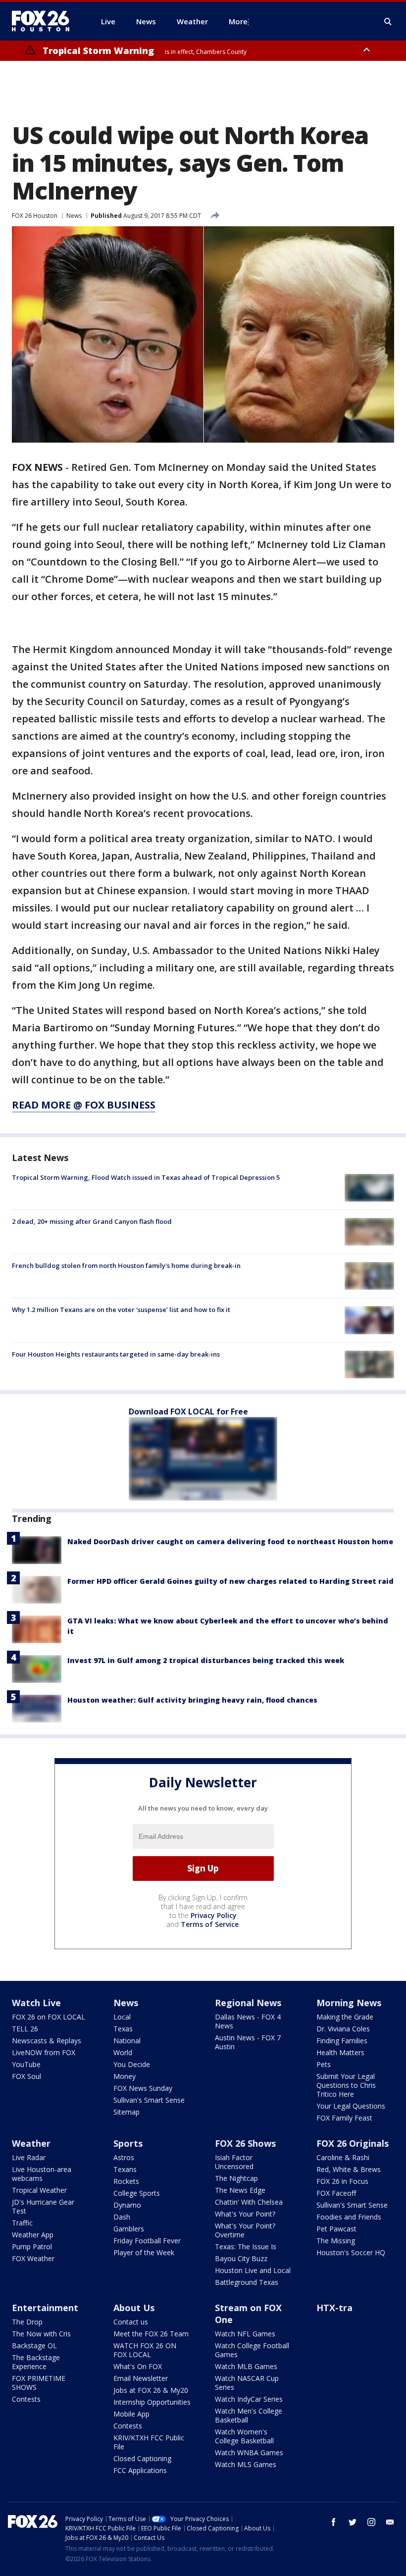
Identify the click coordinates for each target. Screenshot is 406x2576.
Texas (123, 2029)
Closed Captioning (142, 2458)
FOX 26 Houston (35, 216)
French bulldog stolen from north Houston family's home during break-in (126, 1265)
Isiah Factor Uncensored (234, 2162)
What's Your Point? (245, 2214)
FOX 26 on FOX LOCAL (49, 2017)
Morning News (349, 2003)
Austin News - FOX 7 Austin (248, 2042)
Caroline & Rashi (343, 2157)
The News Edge (240, 2190)
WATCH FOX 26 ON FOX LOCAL (145, 2350)
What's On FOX (138, 2366)
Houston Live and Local (253, 2270)
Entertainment (45, 2308)
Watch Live (36, 2003)
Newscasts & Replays (47, 2041)
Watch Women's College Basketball (244, 2436)
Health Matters (340, 2052)
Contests (26, 2399)
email (390, 2522)
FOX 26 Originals (353, 2143)
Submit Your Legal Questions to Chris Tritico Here (346, 2085)
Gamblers (129, 2229)
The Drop (27, 2322)
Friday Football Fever (147, 2241)
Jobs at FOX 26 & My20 (151, 2390)
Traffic (22, 2223)
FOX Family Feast (344, 2118)
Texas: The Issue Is (246, 2247)
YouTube (26, 2064)
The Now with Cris (41, 2334)
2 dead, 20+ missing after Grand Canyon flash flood (92, 1221)
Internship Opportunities (152, 2402)
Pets (324, 2064)
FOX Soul (26, 2076)
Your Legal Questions (351, 2106)
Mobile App (131, 2414)
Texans (125, 2169)
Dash (122, 2217)
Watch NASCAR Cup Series (247, 2383)
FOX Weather (33, 2258)
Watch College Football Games (252, 2350)
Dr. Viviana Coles (343, 2029)
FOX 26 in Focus (342, 2181)
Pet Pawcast (336, 2229)
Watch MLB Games (246, 2366)
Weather (31, 2143)
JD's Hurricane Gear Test (43, 2206)
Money (125, 2076)
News (74, 216)
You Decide (132, 2064)
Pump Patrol (32, 2247)
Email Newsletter (141, 2378)
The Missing (336, 2241)
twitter (353, 2522)
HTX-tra (334, 2308)
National (127, 2041)
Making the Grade (345, 2017)
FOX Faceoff (336, 2193)
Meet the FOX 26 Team (151, 2334)
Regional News (248, 2003)
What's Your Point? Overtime (245, 2230)
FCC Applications (140, 2470)
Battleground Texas (247, 2282)
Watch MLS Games (246, 2464)
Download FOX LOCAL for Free (188, 1412)
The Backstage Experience (36, 2362)
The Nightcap (236, 2178)
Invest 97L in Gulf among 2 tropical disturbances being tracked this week (206, 1660)
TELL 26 (25, 2029)
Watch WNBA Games (249, 2452)
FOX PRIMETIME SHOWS (39, 2383)
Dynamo (127, 2205)
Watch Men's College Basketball (249, 2415)
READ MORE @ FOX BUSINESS (84, 1105)
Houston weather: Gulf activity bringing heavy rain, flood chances (192, 1700)
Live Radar (29, 2157)
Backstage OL (34, 2346)
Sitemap (127, 2112)
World (123, 2052)
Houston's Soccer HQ (351, 2252)
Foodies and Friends (349, 2217)
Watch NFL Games (245, 2334)
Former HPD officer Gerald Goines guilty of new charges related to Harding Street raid (230, 1581)
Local (122, 2017)
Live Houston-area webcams (42, 2174)
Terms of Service (210, 1924)
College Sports (137, 2193)
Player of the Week (144, 2252)
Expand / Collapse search (388, 22)
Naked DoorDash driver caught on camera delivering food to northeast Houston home (230, 1541)
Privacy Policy (214, 1915)
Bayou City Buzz (241, 2258)
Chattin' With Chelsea (249, 2202)
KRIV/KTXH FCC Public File (149, 2442)
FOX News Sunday (143, 2088)
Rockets (126, 2181)
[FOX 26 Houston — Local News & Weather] (45, 21)
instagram (371, 2522)
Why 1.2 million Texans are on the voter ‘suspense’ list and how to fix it (121, 1310)
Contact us (131, 2322)
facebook (334, 2522)
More (238, 21)
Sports (128, 2143)
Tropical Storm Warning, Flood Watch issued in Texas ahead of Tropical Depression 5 (146, 1177)
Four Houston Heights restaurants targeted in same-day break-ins (116, 1354)
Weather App (33, 2235)
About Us (134, 2308)
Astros (124, 2157)
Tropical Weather (39, 2190)
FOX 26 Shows (245, 2143)
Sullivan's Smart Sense (149, 2100)
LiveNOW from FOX (44, 2052)
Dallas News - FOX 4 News (248, 2021)
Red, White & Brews (349, 2169)
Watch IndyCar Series (249, 2399)
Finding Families (342, 2041)
